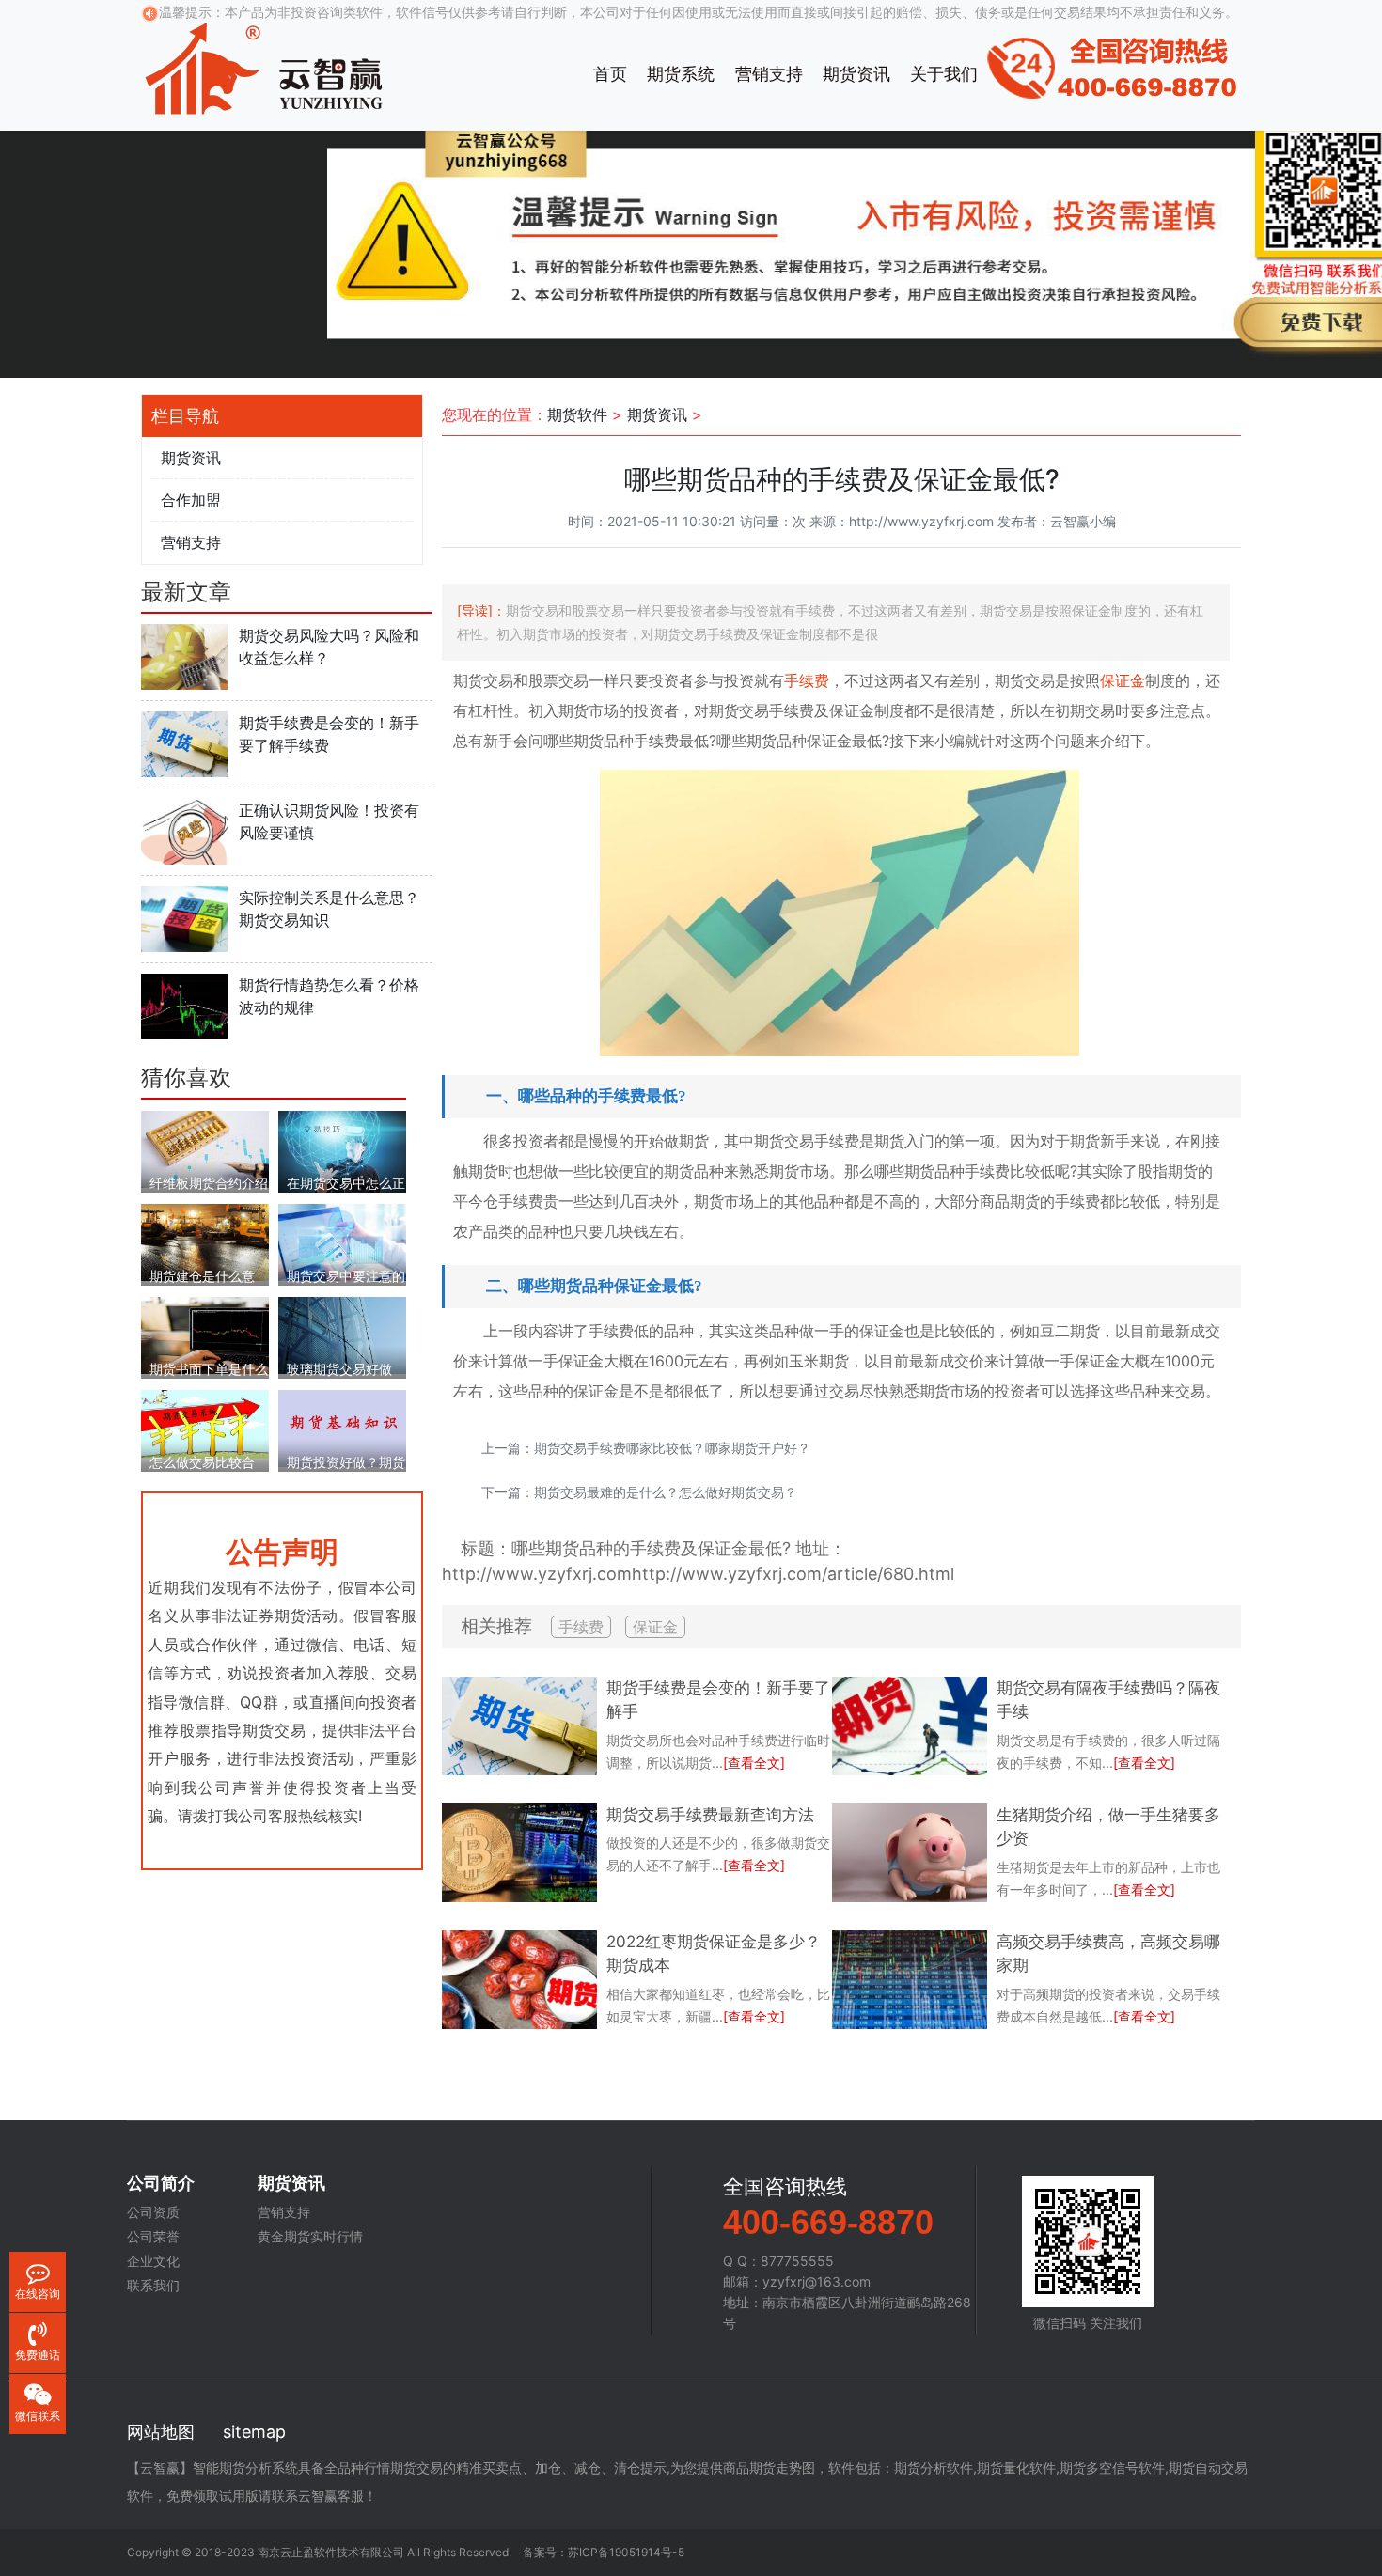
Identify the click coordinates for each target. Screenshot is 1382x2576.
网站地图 (161, 2432)
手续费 (807, 680)
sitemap (254, 2432)
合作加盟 (191, 500)
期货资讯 (856, 74)
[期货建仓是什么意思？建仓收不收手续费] (205, 1241)
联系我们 (153, 2286)
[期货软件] (263, 66)
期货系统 (681, 74)
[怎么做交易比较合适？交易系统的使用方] (205, 1422)
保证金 (1123, 680)
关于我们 (944, 74)
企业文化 (153, 2261)
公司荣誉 (153, 2237)
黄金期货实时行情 (310, 2237)
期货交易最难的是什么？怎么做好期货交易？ (666, 1492)
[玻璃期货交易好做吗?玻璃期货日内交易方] (342, 1334)
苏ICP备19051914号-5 (626, 2552)
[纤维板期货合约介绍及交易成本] (205, 1148)
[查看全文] (754, 1763)
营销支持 (769, 74)
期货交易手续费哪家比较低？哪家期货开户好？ (672, 1448)
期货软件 (577, 414)
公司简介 (161, 2183)
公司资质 (153, 2212)
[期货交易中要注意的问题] (342, 1241)
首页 (610, 74)
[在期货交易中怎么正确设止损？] (342, 1152)
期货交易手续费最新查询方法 (710, 1815)
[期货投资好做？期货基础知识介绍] (342, 1427)
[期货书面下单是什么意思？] (205, 1334)
